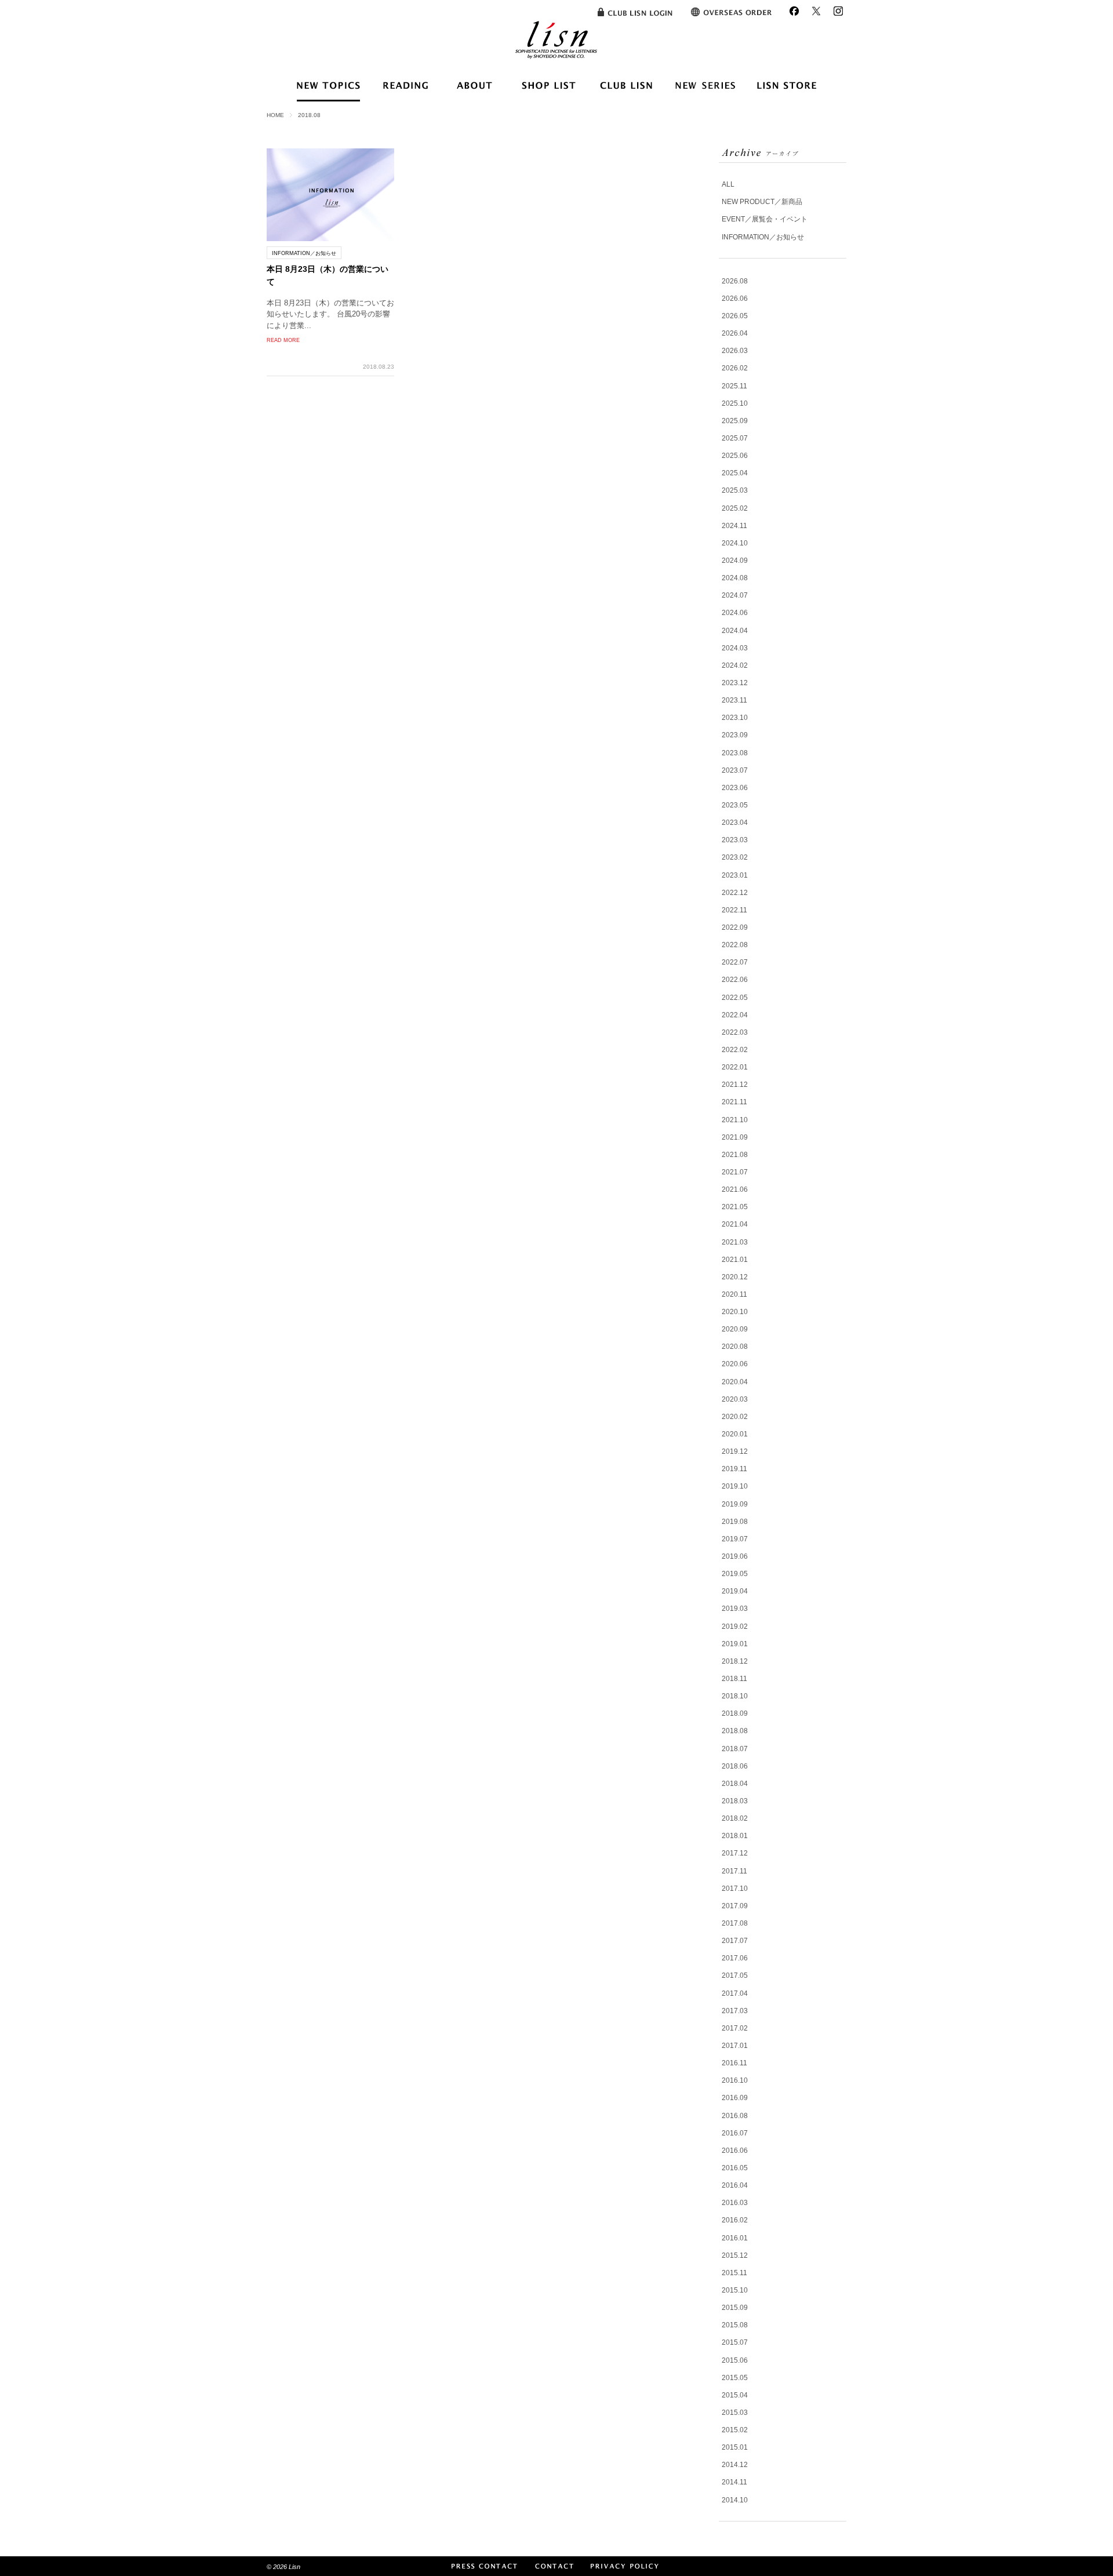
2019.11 (734, 1469)
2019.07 (735, 1539)
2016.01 (735, 2238)
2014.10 (735, 2500)
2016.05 (735, 2168)
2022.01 (735, 1067)
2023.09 (735, 735)
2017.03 (735, 2011)
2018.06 (735, 1766)
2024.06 (735, 613)
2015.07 (735, 2342)
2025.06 (735, 456)
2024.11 (734, 526)
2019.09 (735, 1504)
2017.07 (735, 1941)
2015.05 (735, 2378)
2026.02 (735, 368)
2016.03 (735, 2203)
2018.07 (735, 1749)
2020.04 (735, 1382)
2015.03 (735, 2413)
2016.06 (735, 2151)
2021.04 (735, 1224)
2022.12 (735, 893)
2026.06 (735, 299)
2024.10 (735, 543)
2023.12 (735, 683)
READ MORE (283, 340)
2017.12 (735, 1853)
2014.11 (734, 2482)
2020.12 (735, 1277)
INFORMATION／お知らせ (763, 237)
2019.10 (735, 1486)
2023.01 (735, 875)
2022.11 (734, 910)
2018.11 (734, 1679)
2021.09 (735, 1137)
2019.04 (735, 1591)
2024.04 (735, 631)
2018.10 (735, 1696)
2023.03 (735, 840)
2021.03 (735, 1242)
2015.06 (735, 2360)
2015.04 (735, 2395)
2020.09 (735, 1329)
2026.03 (735, 351)
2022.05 (735, 998)
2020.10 (735, 1312)
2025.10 (735, 403)
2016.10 (735, 2080)
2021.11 (734, 1102)
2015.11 (734, 2273)
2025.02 (735, 508)
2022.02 (735, 1050)
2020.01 (735, 1434)
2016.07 (735, 2133)
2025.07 (735, 438)
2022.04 (735, 1015)
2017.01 (735, 2046)
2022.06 (735, 980)
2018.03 (735, 1801)
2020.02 (735, 1417)
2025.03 (735, 490)
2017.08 (735, 1923)
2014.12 (735, 2465)
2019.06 (735, 1556)
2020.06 (735, 1364)
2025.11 (734, 386)
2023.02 (735, 857)
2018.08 (735, 1731)
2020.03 (735, 1399)
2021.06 (735, 1189)
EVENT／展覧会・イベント (765, 219)
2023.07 (735, 770)
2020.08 (735, 1347)
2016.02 (735, 2220)
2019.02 (735, 1627)
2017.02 (735, 2028)
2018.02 (735, 1818)
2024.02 (735, 665)
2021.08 (735, 1155)
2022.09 (735, 927)
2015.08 (735, 2325)
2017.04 (735, 1993)
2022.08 (735, 945)
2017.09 (735, 1906)
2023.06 (735, 788)
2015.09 (735, 2308)
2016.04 (735, 2185)
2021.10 (735, 1120)
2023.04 (735, 823)
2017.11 (734, 1871)
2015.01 (735, 2447)
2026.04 (735, 333)
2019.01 (735, 1644)
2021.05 (735, 1207)
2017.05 (735, 1975)
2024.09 (735, 561)
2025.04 (735, 473)
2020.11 (734, 1294)
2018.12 (735, 1661)
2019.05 (735, 1574)
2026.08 (735, 281)
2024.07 (735, 595)
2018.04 (735, 1784)
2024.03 (735, 648)
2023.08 (735, 753)
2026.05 (735, 316)
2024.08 (735, 578)
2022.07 (735, 962)
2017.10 (735, 1889)
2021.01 (735, 1260)
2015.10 (735, 2290)
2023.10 (735, 718)
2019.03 (735, 1609)
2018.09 (735, 1713)
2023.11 (734, 700)
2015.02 (735, 2430)
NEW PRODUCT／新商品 (762, 202)
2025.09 (735, 421)
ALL (728, 184)
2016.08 (735, 2116)
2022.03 (735, 1032)
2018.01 (735, 1836)
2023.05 (735, 805)
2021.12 (735, 1085)
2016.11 (734, 2063)
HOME (275, 115)
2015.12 (735, 2255)
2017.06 (735, 1958)
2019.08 (735, 1522)
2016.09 (735, 2098)
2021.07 (735, 1172)
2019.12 (735, 1451)
